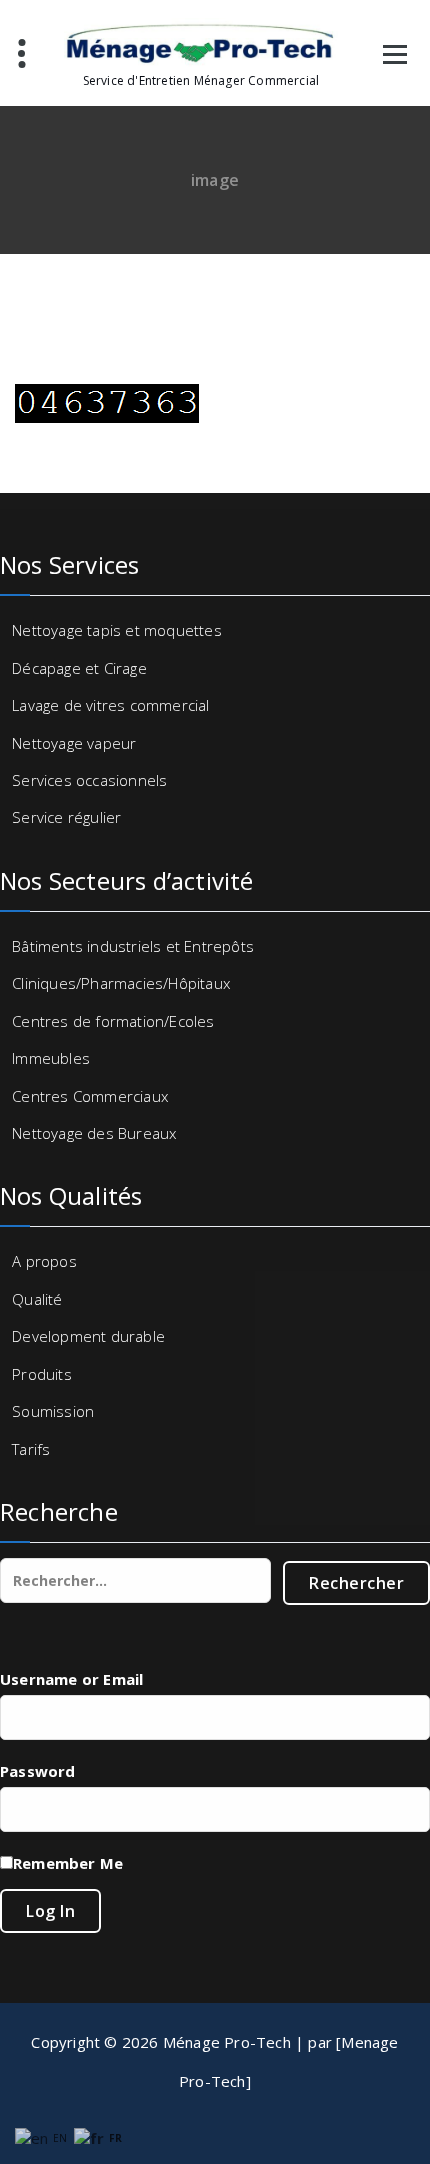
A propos (44, 1261)
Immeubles (51, 1058)
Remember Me (68, 1863)
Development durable (88, 1336)
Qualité (37, 1299)
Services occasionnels (89, 780)
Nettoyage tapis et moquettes (117, 630)
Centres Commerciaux (90, 1096)
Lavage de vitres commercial (110, 705)
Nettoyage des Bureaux (94, 1133)
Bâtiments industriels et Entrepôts (133, 946)
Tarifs (31, 1449)
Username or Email (71, 1679)
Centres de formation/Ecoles (113, 1021)
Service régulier (66, 817)
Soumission (53, 1411)
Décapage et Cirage (79, 668)
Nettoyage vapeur (74, 743)
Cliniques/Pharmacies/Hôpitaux (121, 983)
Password (38, 1771)
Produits (42, 1374)
